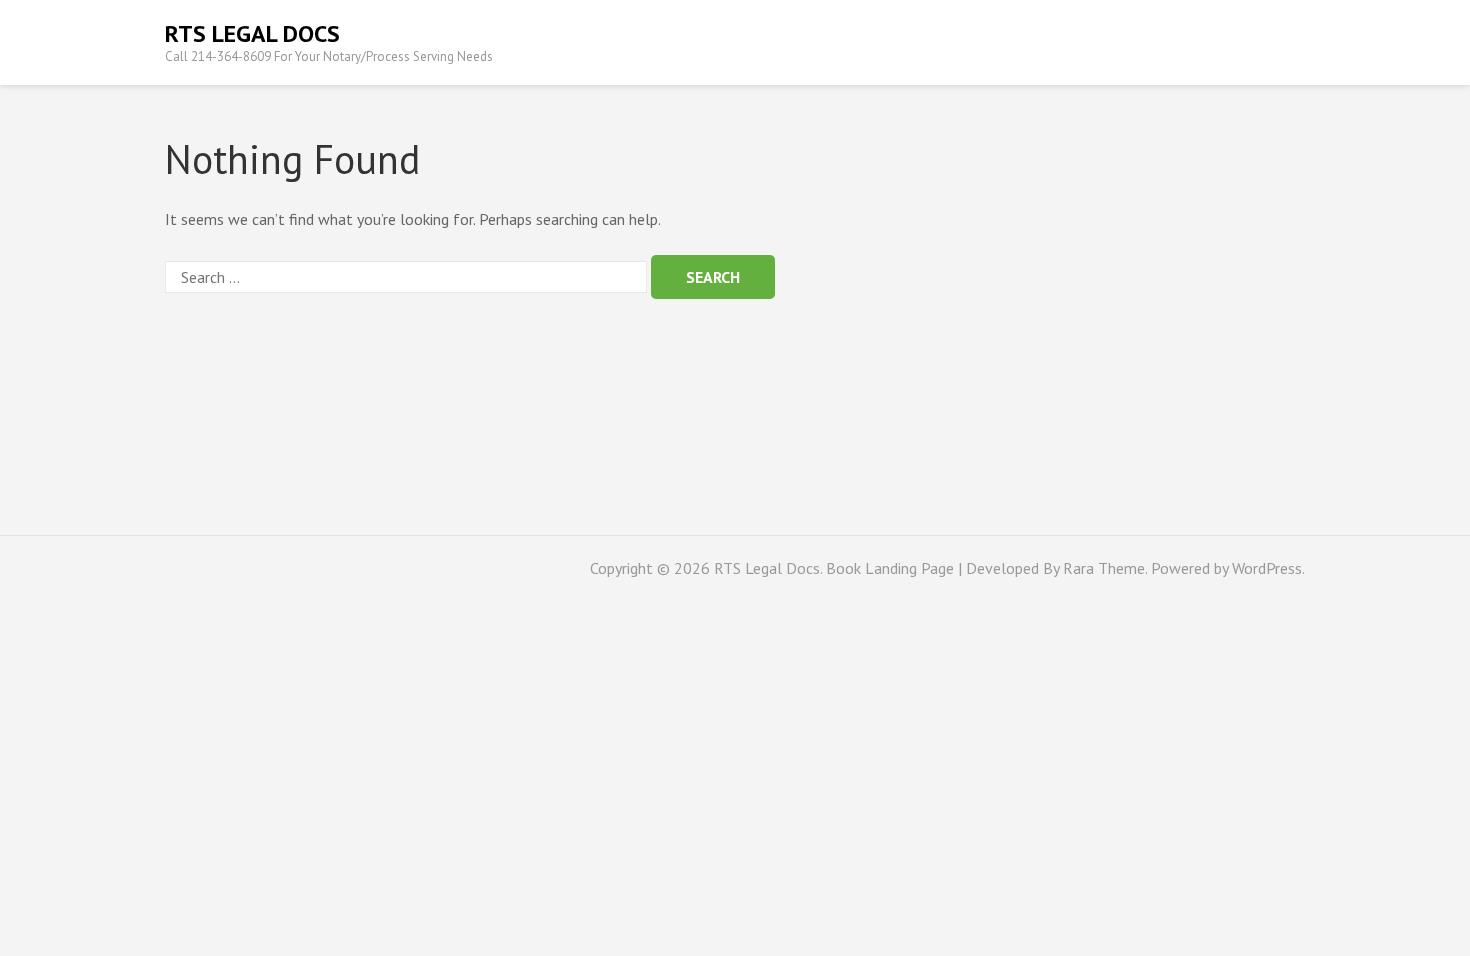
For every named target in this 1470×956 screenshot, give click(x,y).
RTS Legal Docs (252, 33)
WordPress (1267, 568)
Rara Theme (1104, 568)
